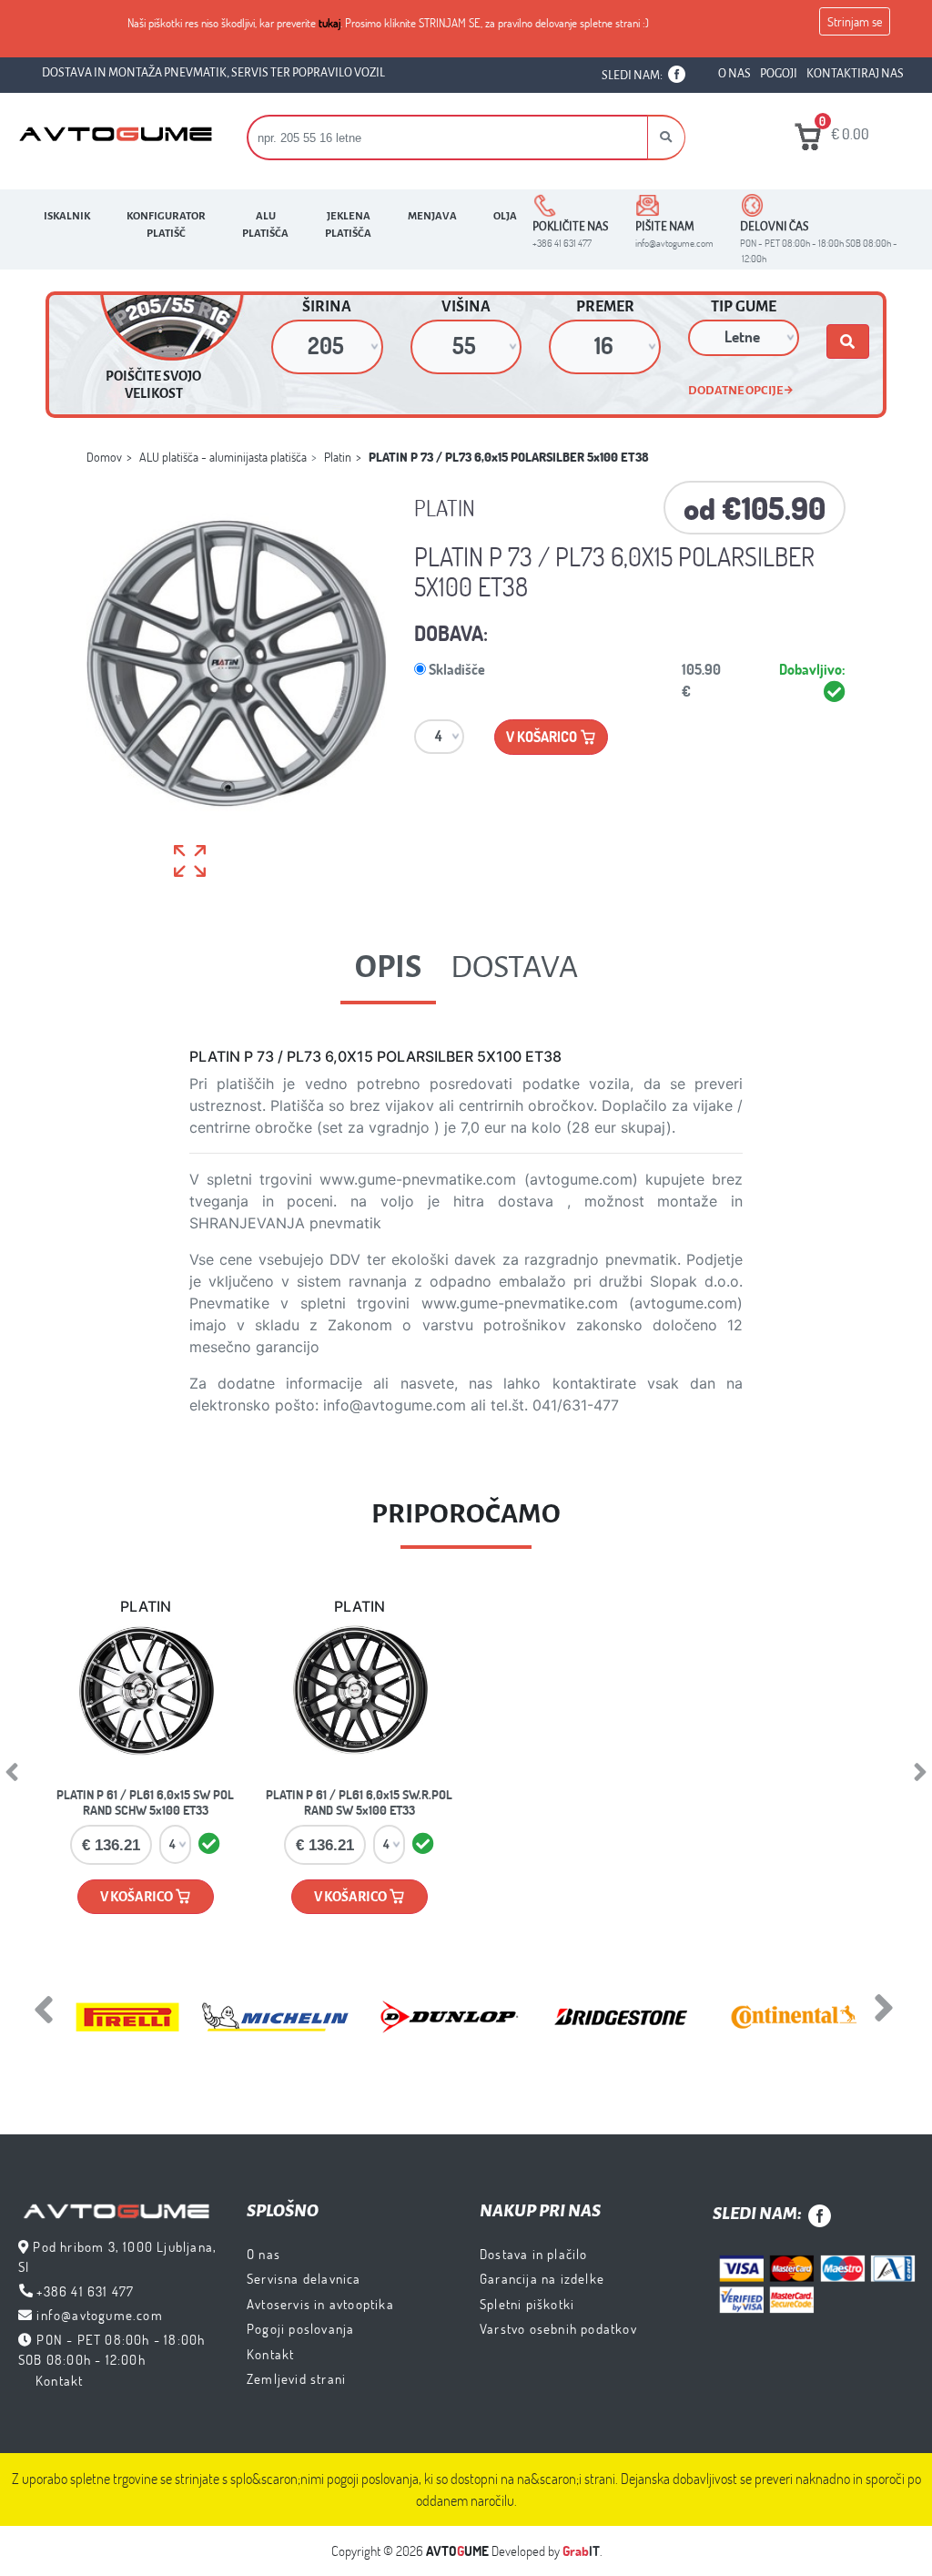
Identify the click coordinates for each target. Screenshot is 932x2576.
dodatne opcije (736, 390)
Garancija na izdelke (542, 2278)
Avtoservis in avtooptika (320, 2304)
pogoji (779, 74)
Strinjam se (855, 21)
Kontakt (59, 2380)
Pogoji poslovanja (300, 2328)
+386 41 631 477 (85, 2291)
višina (466, 307)
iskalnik (67, 216)
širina (327, 307)
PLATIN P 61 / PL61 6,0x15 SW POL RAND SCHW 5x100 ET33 (145, 1802)
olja (505, 216)
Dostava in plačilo (534, 2254)
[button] (666, 137)
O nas (263, 2254)
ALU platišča (265, 225)
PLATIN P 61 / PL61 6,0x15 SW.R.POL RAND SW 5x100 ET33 (359, 1802)
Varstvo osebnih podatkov (558, 2328)
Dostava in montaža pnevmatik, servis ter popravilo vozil (213, 73)
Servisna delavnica (304, 2278)
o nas (734, 74)
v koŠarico (543, 736)
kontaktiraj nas (855, 74)
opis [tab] (388, 967)
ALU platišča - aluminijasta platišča (223, 457)
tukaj (329, 23)
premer (605, 307)
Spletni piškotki (527, 2304)
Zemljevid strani (296, 2378)
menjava (432, 216)
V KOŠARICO (137, 1897)
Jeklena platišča (348, 225)
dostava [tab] (514, 967)
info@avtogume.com (99, 2315)
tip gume (744, 307)
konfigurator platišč (166, 225)
